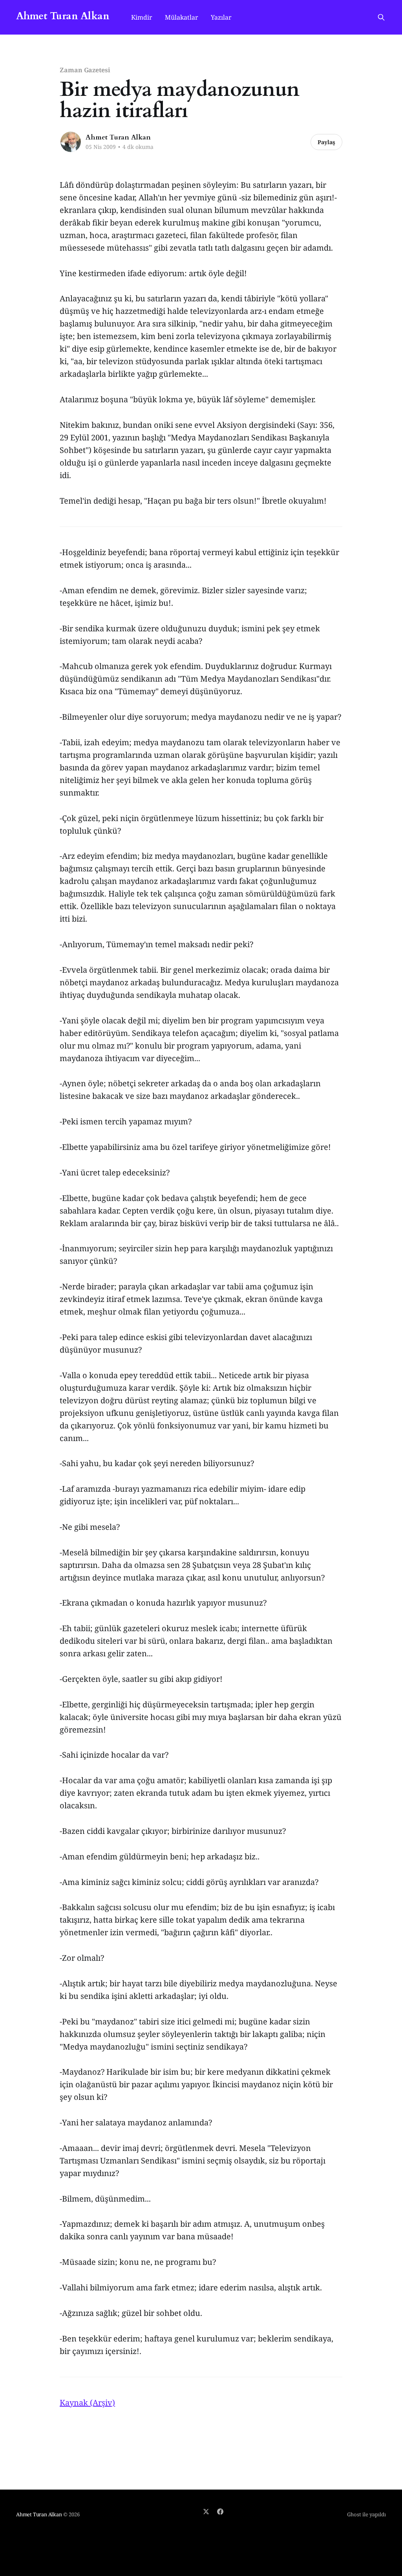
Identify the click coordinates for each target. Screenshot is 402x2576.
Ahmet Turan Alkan (63, 16)
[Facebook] (220, 2512)
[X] (206, 2512)
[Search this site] (381, 17)
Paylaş (326, 142)
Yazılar (221, 17)
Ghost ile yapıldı (366, 2514)
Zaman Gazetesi (85, 70)
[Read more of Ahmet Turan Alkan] (71, 142)
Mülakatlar (182, 17)
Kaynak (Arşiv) (87, 2403)
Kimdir (142, 17)
